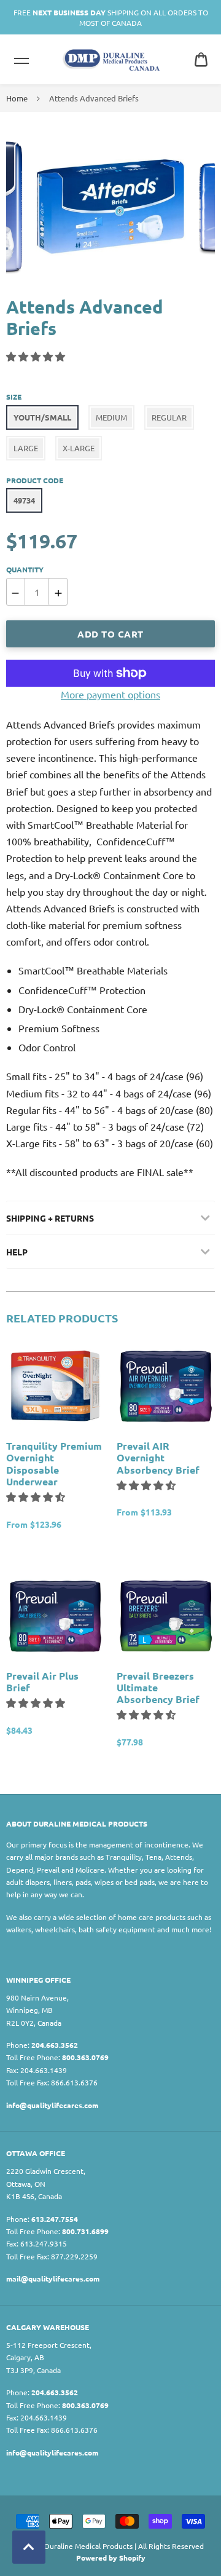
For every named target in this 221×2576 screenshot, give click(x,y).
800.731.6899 (85, 2231)
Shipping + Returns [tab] (50, 1218)
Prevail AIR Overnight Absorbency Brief (158, 1458)
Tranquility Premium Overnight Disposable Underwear (54, 1464)
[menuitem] (201, 59)
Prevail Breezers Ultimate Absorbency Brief (158, 1688)
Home (17, 98)
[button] (37, 356)
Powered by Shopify (111, 2558)
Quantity (25, 569)
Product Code (35, 480)
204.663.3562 (55, 2045)
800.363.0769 (85, 2057)
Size (14, 397)
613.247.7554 (55, 2219)
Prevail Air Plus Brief (42, 1681)
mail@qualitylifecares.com (53, 2278)
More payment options (110, 694)
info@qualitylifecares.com (52, 2105)
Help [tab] (17, 1252)
